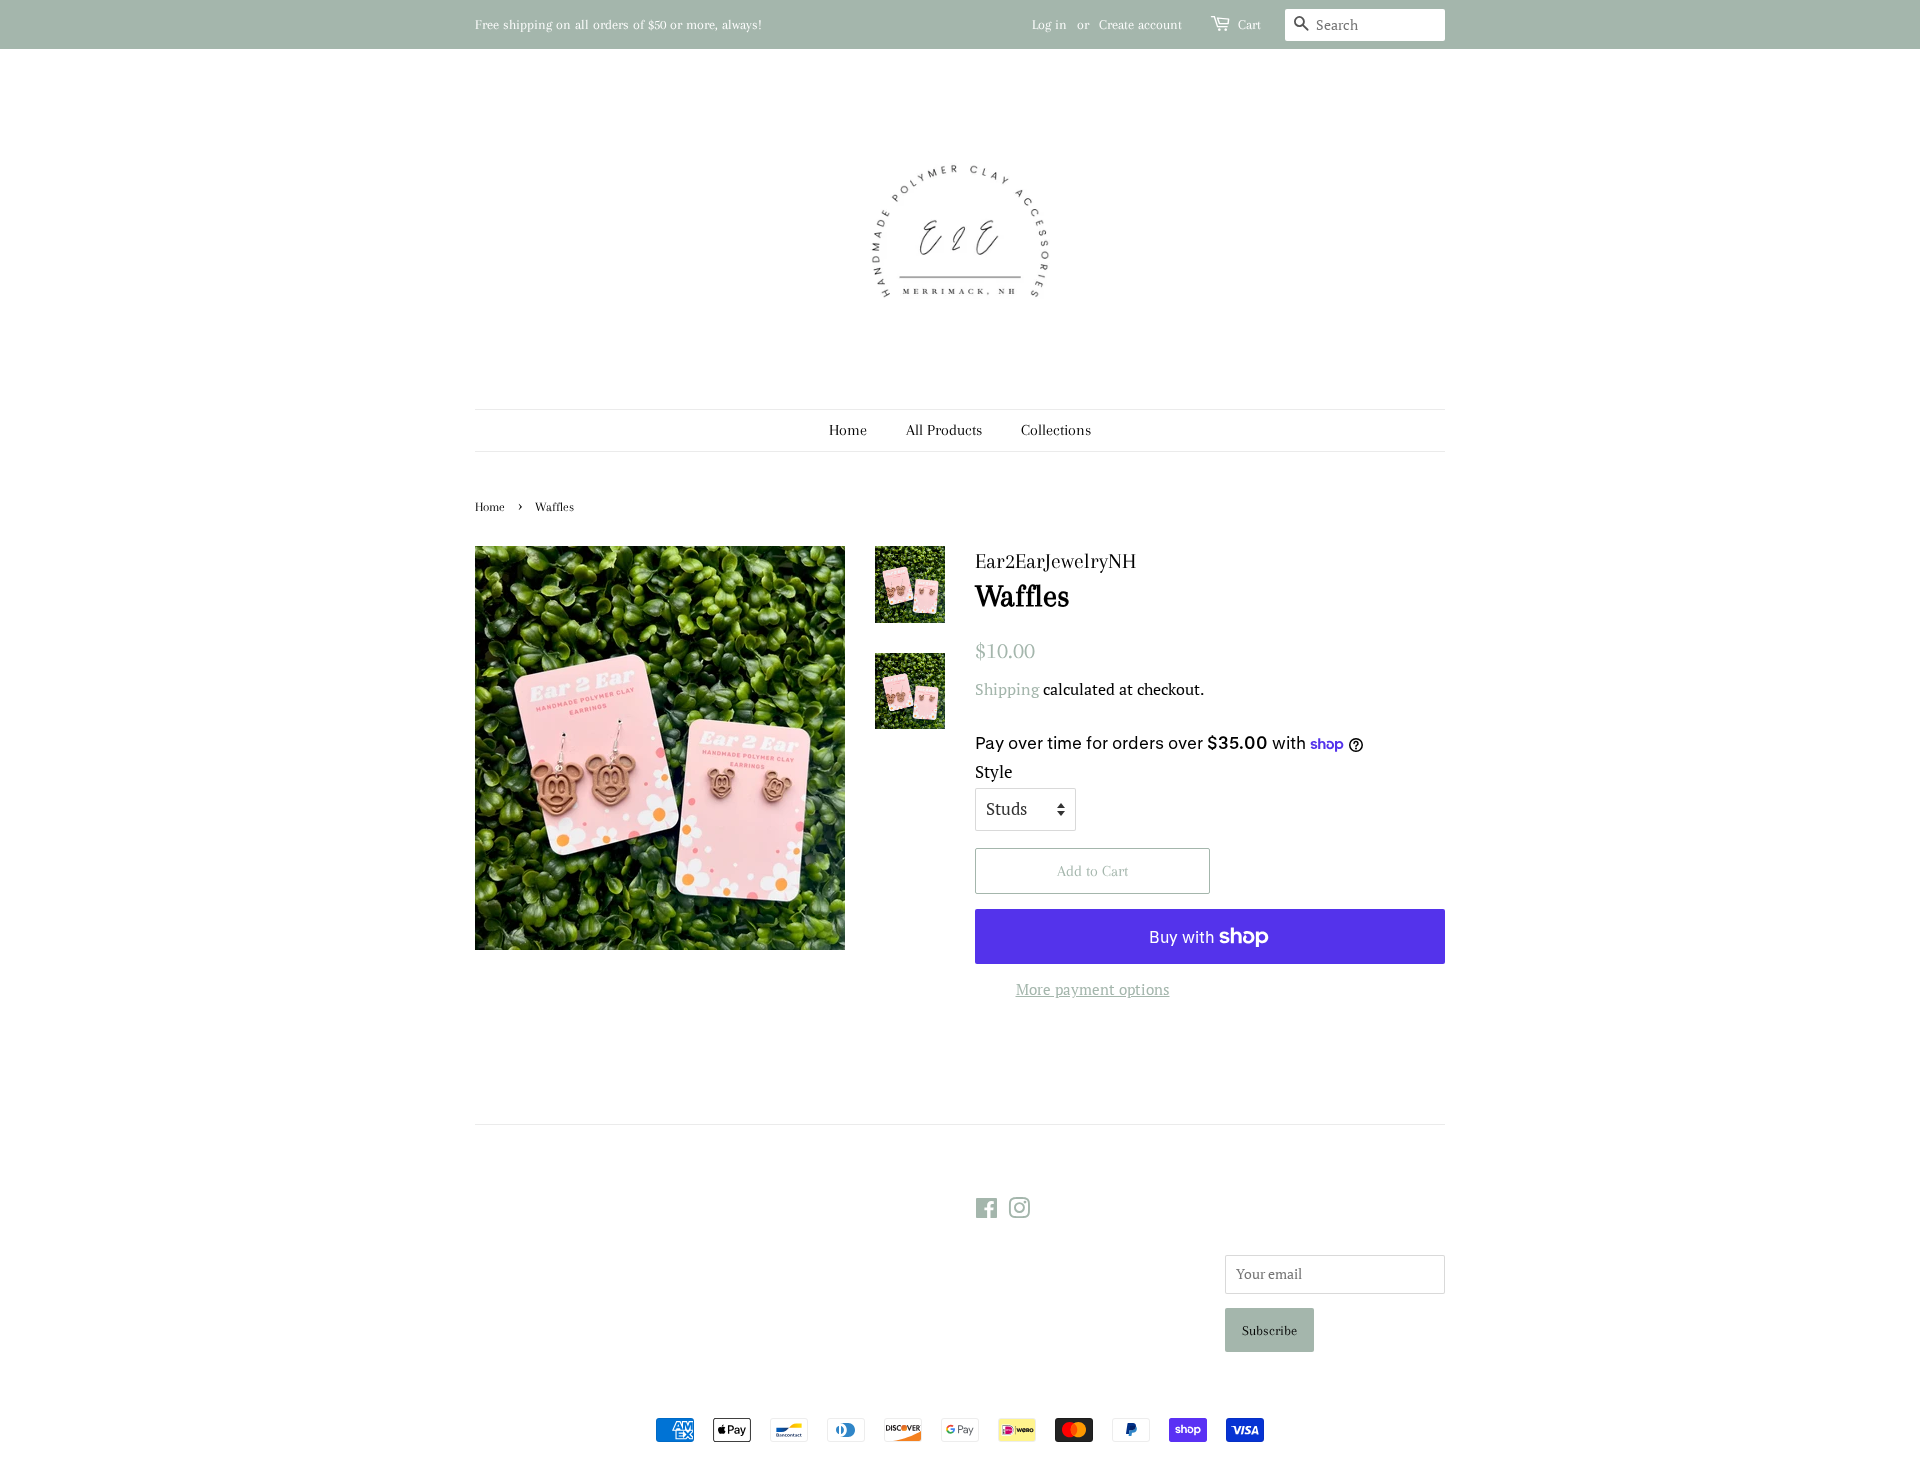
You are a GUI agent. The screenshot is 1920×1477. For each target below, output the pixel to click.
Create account (1140, 24)
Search (746, 1207)
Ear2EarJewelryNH (952, 1394)
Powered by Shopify (1075, 1394)
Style (994, 771)
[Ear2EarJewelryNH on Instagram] (1019, 1211)
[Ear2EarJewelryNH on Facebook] (986, 1211)
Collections (1056, 430)
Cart (1249, 24)
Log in (1049, 24)
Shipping (1007, 689)
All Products (944, 430)
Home (848, 430)
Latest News (510, 1167)
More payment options (1093, 989)
